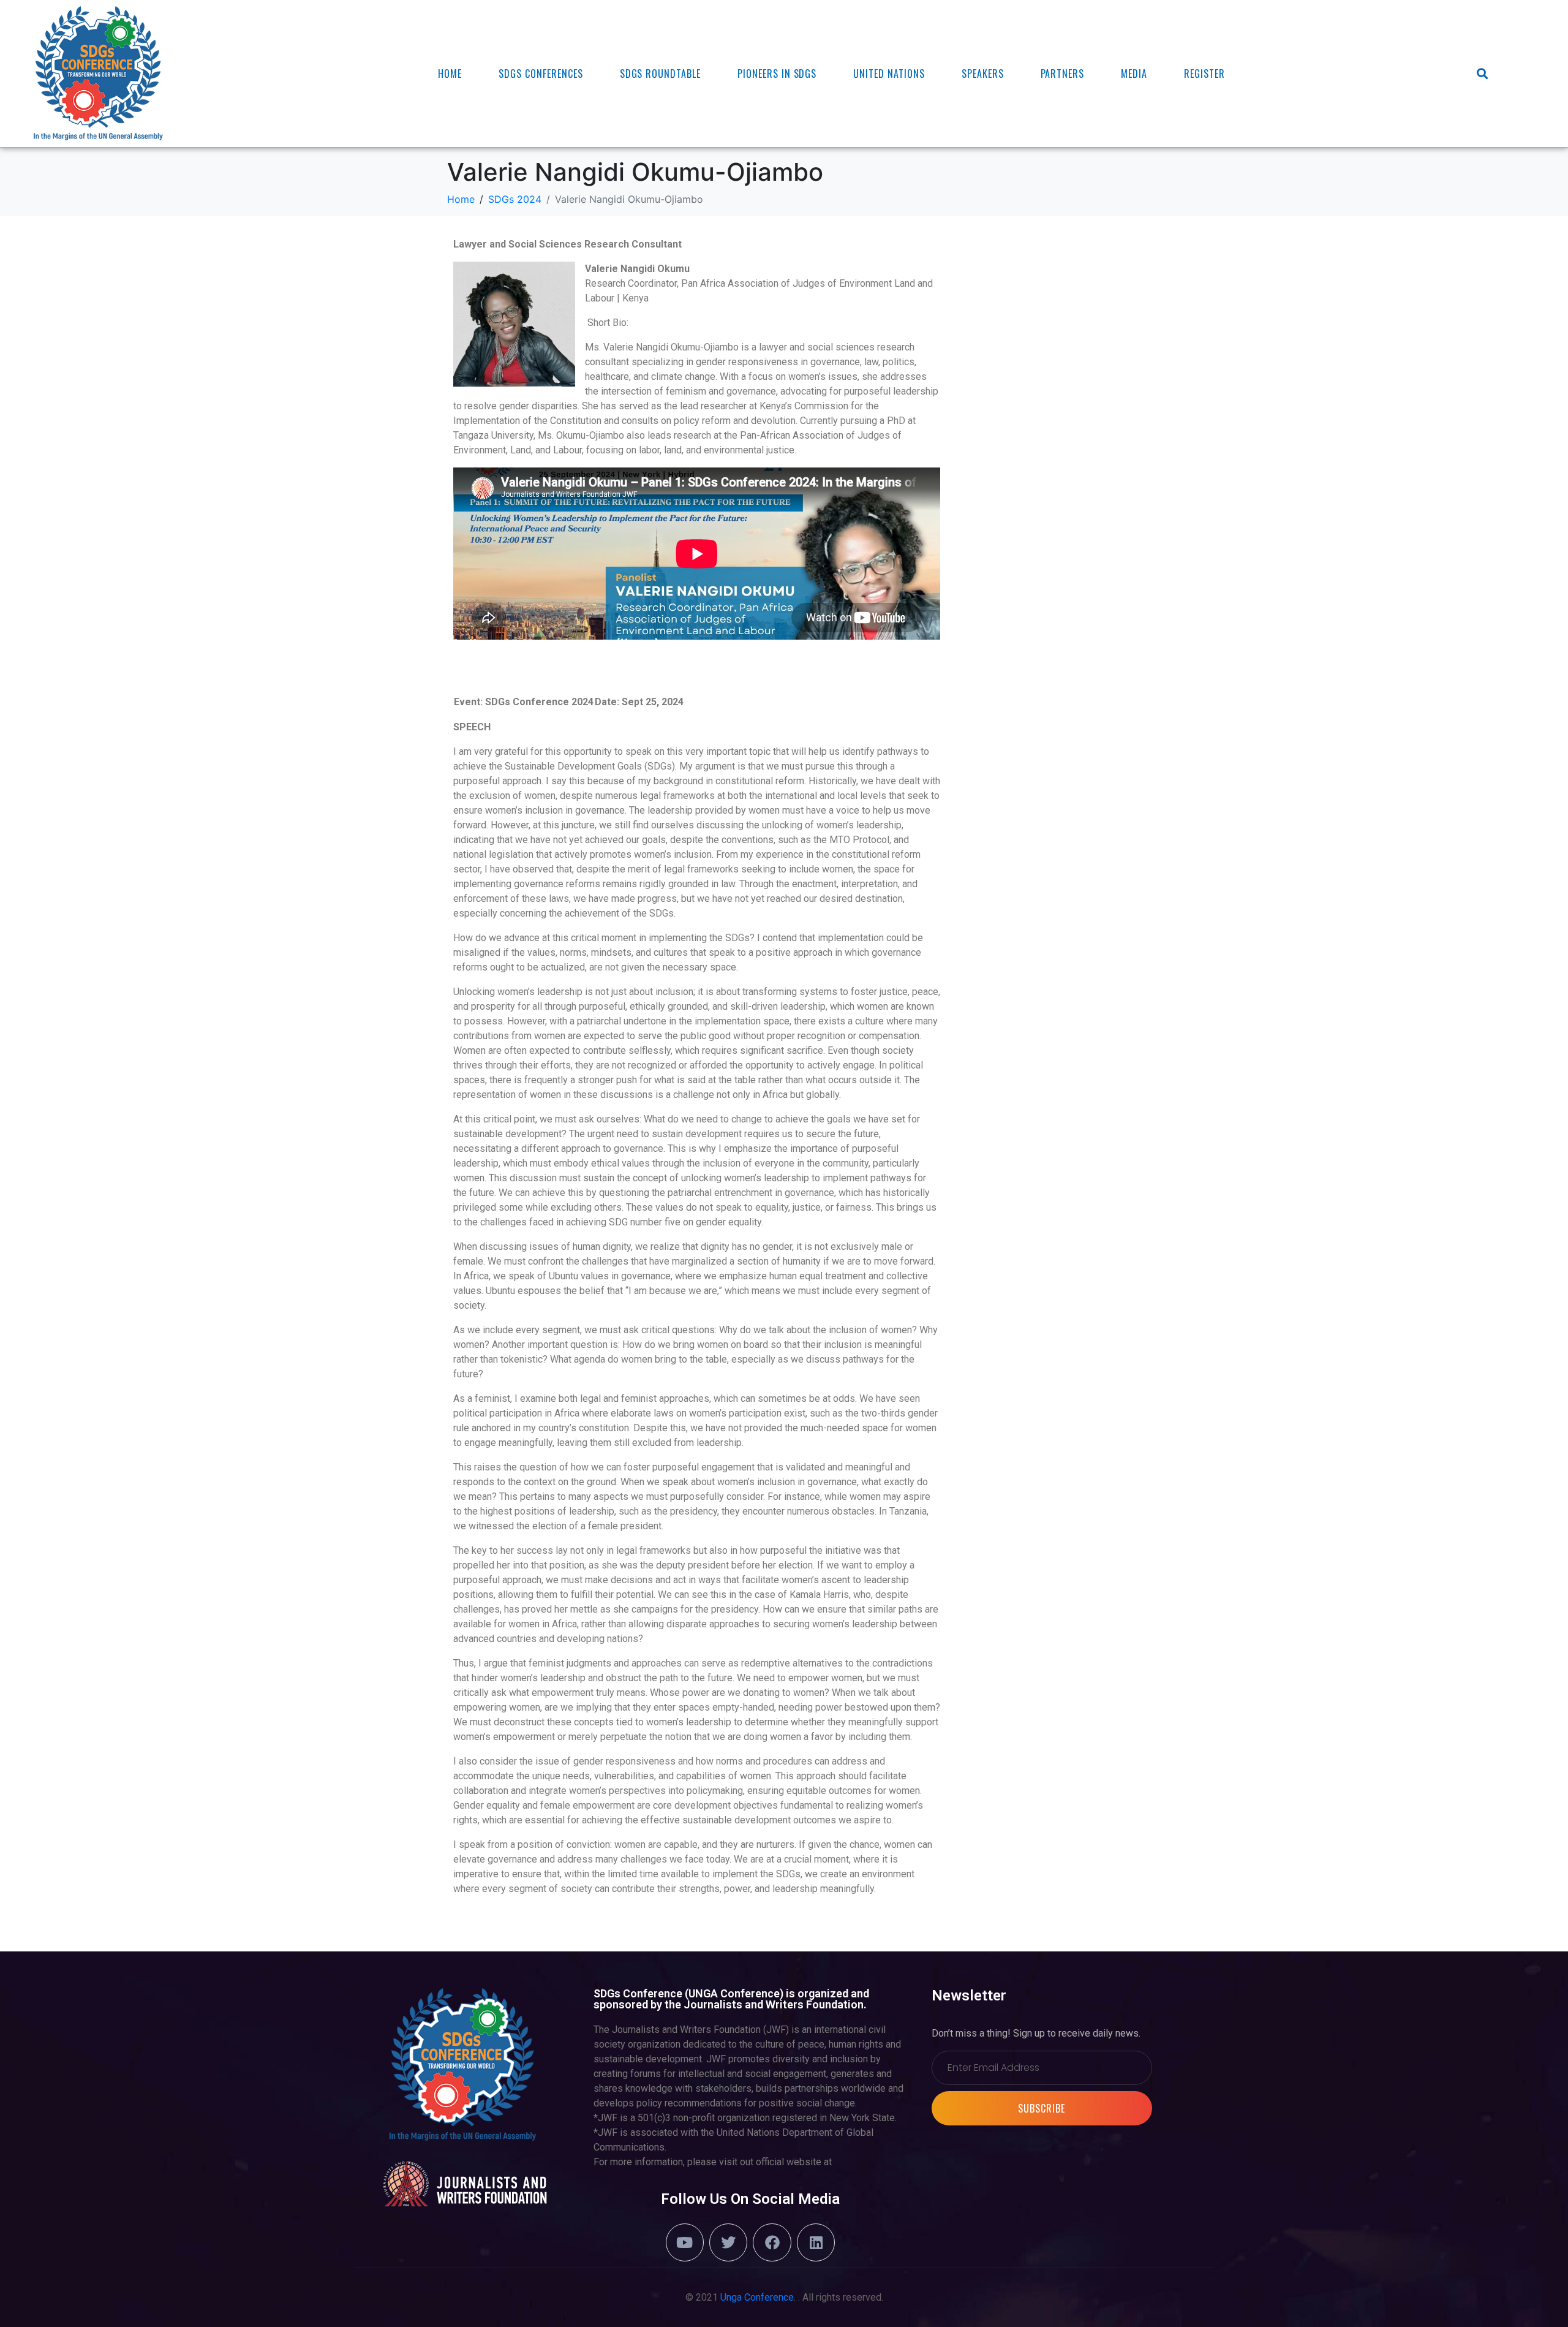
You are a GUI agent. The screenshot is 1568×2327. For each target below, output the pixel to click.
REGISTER (1204, 74)
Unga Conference (757, 2297)
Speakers (983, 74)
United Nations (889, 74)
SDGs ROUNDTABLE (660, 74)
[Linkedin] (816, 2242)
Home (450, 74)
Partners (1063, 74)
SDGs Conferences (541, 74)
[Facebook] (772, 2242)
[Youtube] (685, 2242)
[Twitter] (728, 2242)
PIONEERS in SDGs (777, 74)
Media (1134, 74)
